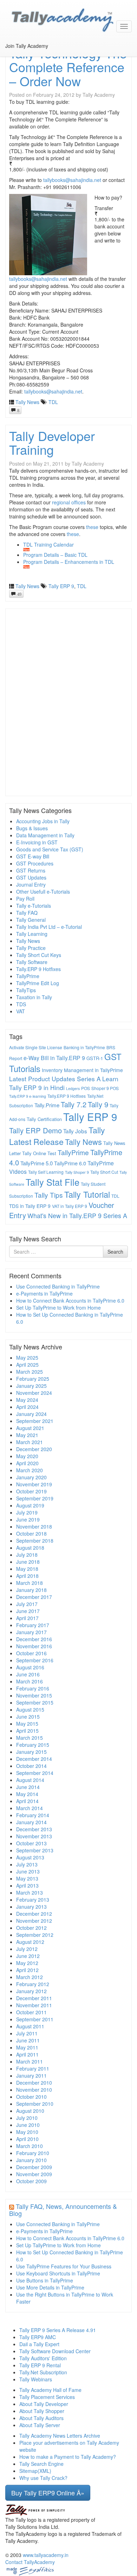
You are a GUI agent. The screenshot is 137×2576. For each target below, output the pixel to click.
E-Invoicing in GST (37, 842)
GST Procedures (35, 863)
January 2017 (31, 1632)
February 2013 (33, 1900)
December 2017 (34, 1597)
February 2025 (33, 1379)
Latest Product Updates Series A (55, 1079)
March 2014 (30, 1808)
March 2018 (30, 1583)
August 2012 (30, 1942)
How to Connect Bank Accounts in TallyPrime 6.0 (70, 1300)
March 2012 (30, 1977)
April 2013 (27, 1885)
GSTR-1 (95, 1058)
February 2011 (33, 2068)
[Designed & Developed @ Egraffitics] (30, 2570)
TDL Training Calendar (48, 544)
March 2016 (30, 1681)
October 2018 (31, 1533)
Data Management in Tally (45, 835)
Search (115, 1252)
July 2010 (27, 2118)
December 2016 (34, 1639)
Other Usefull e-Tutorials (43, 892)
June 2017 (28, 1611)
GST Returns (31, 870)
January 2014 (31, 1822)
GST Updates (31, 877)
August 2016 (30, 1667)
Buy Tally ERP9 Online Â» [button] (48, 2493)
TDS (21, 1004)
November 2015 (34, 1695)
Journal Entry (31, 884)
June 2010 (28, 2125)
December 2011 (34, 1998)
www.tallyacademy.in (46, 2555)
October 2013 (31, 1843)
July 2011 (27, 2033)
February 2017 (33, 1625)
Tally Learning (32, 934)
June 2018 (28, 1562)
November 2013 (34, 1836)
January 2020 (31, 1477)
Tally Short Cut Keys (39, 955)
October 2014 (31, 1766)
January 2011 (31, 2076)
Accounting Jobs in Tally (43, 821)
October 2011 (31, 2012)
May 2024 (27, 1400)
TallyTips (26, 990)
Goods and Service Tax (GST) (50, 849)
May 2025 (27, 1358)
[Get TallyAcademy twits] (12, 53)
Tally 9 (98, 1104)
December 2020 (34, 1449)
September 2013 (35, 1850)
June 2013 (28, 1871)
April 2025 (27, 1365)
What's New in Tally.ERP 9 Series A (77, 1215)
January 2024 (31, 1414)
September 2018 (35, 1541)
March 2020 (30, 1470)
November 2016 (34, 1646)
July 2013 (27, 1864)
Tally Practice (31, 948)
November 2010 (34, 2090)
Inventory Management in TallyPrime (82, 1070)
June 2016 (28, 1674)
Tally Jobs (75, 1131)
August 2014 (30, 1780)
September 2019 (35, 1498)
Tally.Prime (47, 1105)
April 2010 (27, 2139)
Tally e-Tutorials (34, 906)
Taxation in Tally (34, 997)
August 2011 (30, 2026)
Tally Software (32, 962)
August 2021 (30, 1428)
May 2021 (27, 1435)
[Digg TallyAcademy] (14, 53)
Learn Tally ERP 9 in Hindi (64, 1083)
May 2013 (27, 1878)
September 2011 (35, 2019)
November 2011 (34, 2005)
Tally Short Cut (104, 1172)
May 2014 (27, 1794)
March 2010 (30, 2146)
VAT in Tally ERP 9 (70, 1206)
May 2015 (27, 1724)
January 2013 (31, 1907)
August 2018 (30, 1548)
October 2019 (31, 1491)
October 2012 (31, 1928)
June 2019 (28, 1519)
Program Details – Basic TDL (55, 555)
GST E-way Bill (33, 856)
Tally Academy (99, 95)
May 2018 (27, 1569)
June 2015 (28, 1717)
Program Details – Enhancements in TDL (69, 562)
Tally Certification (44, 1119)
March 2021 (30, 1442)
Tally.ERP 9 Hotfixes (38, 969)
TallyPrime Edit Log (38, 983)
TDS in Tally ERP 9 (30, 1206)
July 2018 (27, 1555)
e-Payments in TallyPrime (44, 1293)
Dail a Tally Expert (39, 2344)
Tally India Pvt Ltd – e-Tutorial (49, 927)
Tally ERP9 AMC (38, 2337)
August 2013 (30, 1857)
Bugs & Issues (32, 828)
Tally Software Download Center (55, 2351)
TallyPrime (28, 976)
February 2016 (33, 1688)
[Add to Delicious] (17, 53)
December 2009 (34, 2167)
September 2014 (35, 1773)
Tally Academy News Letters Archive (60, 2436)
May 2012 (27, 1963)
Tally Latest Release (57, 1136)
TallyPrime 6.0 (70, 1163)
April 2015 (27, 1731)
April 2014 (27, 1801)
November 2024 (34, 1393)
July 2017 (27, 1604)
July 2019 (27, 1512)
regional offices (69, 502)
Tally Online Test (39, 1153)
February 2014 (33, 1815)
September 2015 (35, 1702)
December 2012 (34, 1914)
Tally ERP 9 (61, 586)
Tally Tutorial (87, 1194)
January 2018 (31, 1590)
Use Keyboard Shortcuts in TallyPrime (58, 2273)
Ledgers (73, 1088)
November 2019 (34, 1484)
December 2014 (34, 1759)
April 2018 (27, 1576)
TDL (53, 402)
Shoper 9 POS (105, 1088)
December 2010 (34, 2083)
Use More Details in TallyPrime (50, 2287)
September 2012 (35, 1935)
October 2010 (31, 2097)
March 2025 (30, 1372)
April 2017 (27, 1618)
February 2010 (33, 2153)
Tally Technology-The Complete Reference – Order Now (68, 67)
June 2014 (28, 1787)
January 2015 (31, 1752)
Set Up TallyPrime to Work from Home (58, 1308)
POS (86, 1088)
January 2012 (31, 1991)
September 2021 (35, 1421)
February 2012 (33, 1984)
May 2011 (27, 2047)
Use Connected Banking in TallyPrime (58, 1286)
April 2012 (27, 1970)
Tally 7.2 (74, 1104)
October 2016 (31, 1653)
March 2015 (30, 1738)
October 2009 (31, 2181)
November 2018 (34, 1526)
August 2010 (30, 2111)
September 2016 (35, 1660)
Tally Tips (49, 1195)
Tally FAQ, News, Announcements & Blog (63, 2210)
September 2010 (35, 2104)
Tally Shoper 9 (77, 1172)
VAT (21, 1011)
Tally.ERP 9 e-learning (28, 1096)
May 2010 (27, 2132)
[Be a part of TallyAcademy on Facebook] (6, 53)
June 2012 (28, 1956)
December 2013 (34, 1829)
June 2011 (28, 2040)
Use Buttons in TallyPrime (45, 2280)
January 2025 (31, 1386)
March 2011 (30, 2061)
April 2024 (27, 1407)
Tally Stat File (53, 1182)
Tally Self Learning (46, 1172)
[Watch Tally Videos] (9, 53)
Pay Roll (25, 899)
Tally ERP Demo (35, 1130)
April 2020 (27, 1463)
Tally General (31, 920)
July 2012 (27, 1949)
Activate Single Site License (36, 1047)
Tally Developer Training (52, 443)
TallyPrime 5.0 (37, 1163)
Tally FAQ (27, 913)
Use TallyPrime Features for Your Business (64, 2266)
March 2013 (30, 1892)
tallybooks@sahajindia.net (72, 180)
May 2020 (27, 1456)
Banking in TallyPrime (84, 1047)
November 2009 (34, 2174)
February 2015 (33, 1745)
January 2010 (31, 2160)
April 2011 (27, 2054)
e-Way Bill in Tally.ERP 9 (54, 1058)
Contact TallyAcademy (30, 2562)
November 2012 (34, 1921)
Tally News (27, 402)
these (92, 527)
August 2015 (30, 1709)
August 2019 (30, 1505)
